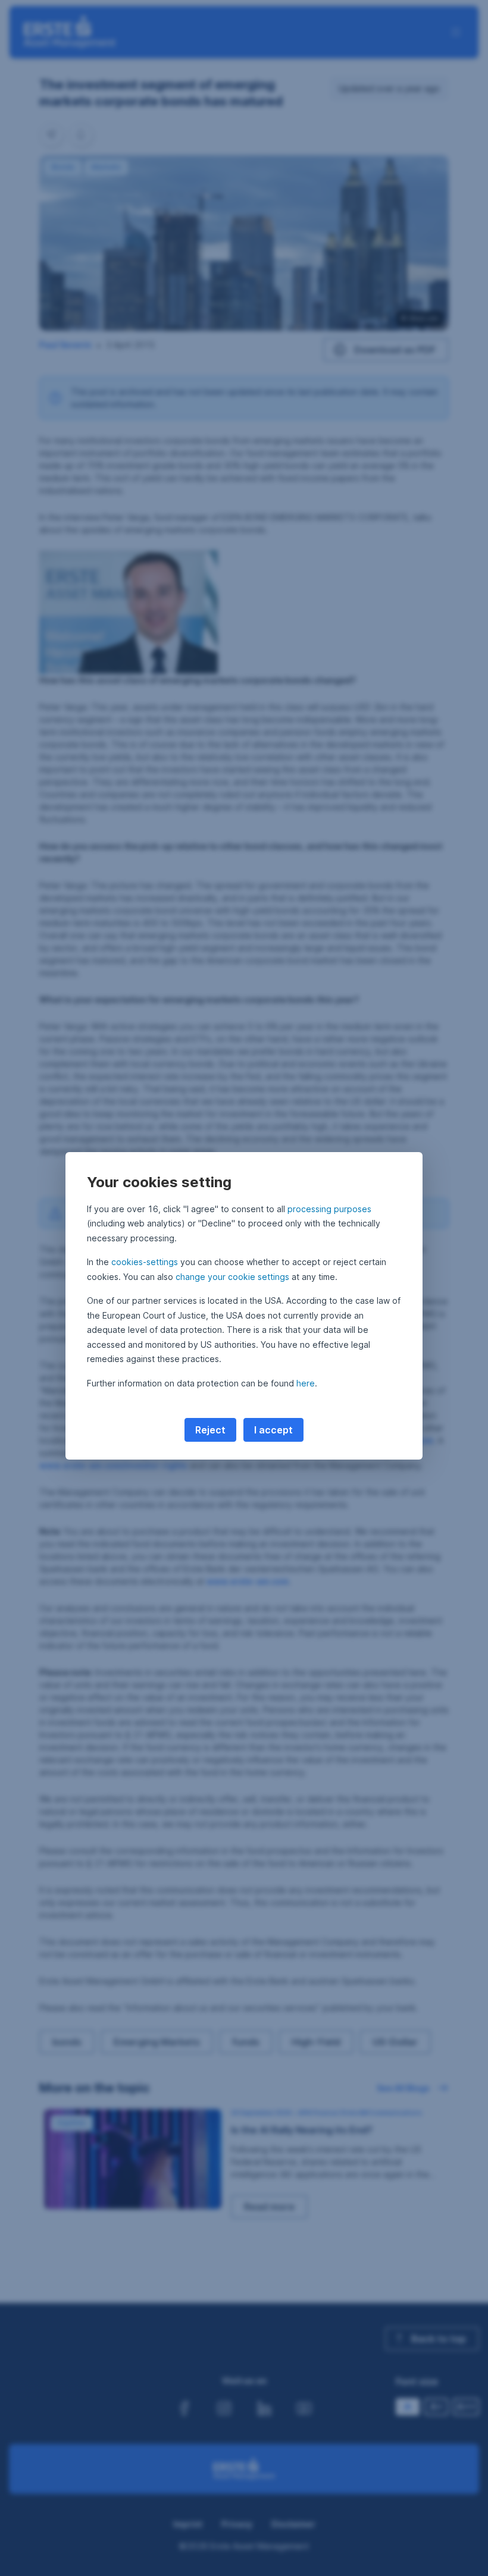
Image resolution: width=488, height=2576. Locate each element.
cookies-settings (145, 1262)
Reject (210, 1430)
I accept (273, 1430)
